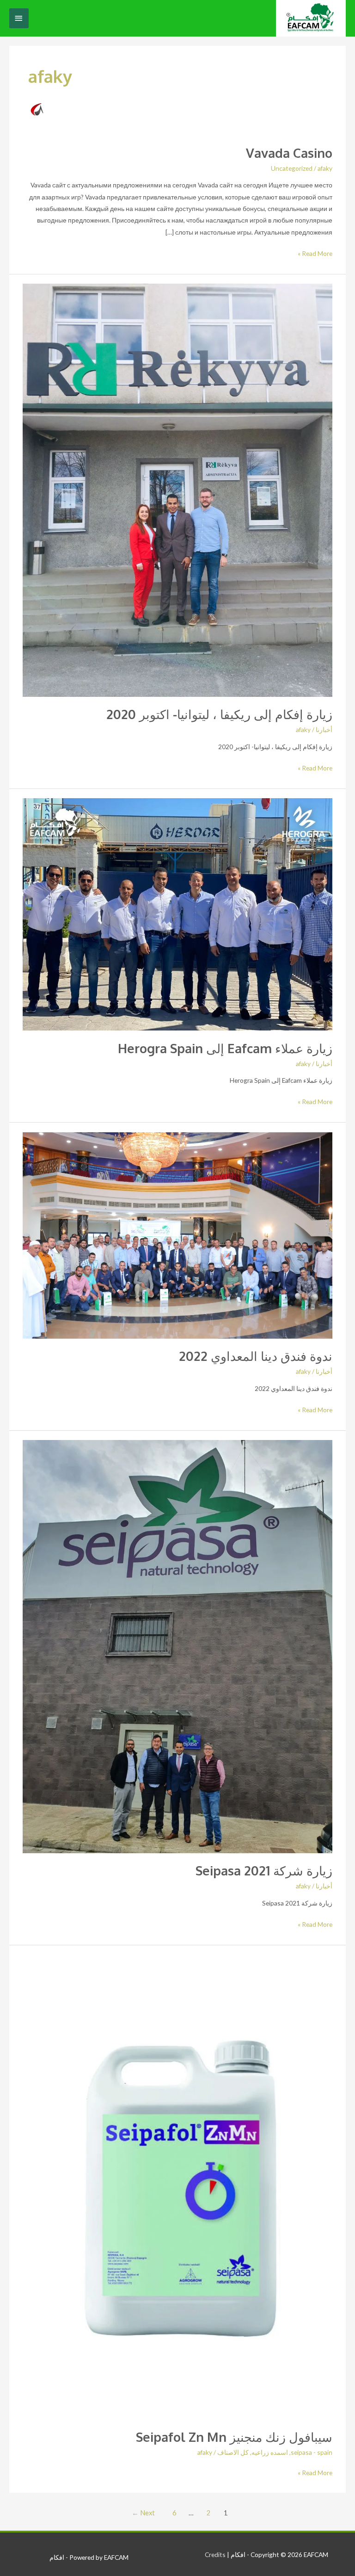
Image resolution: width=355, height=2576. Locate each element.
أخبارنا (324, 729)
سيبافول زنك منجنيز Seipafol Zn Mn (234, 2437)
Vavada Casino (289, 153)
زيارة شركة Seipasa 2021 (264, 1870)
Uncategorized (292, 168)
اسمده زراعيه (270, 2452)
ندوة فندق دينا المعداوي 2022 (256, 1356)
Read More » (315, 252)
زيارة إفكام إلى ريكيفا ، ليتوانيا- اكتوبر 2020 (219, 714)
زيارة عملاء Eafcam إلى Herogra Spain (225, 1048)
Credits (215, 2554)
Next (143, 2513)
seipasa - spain (312, 2452)
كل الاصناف (233, 2452)
